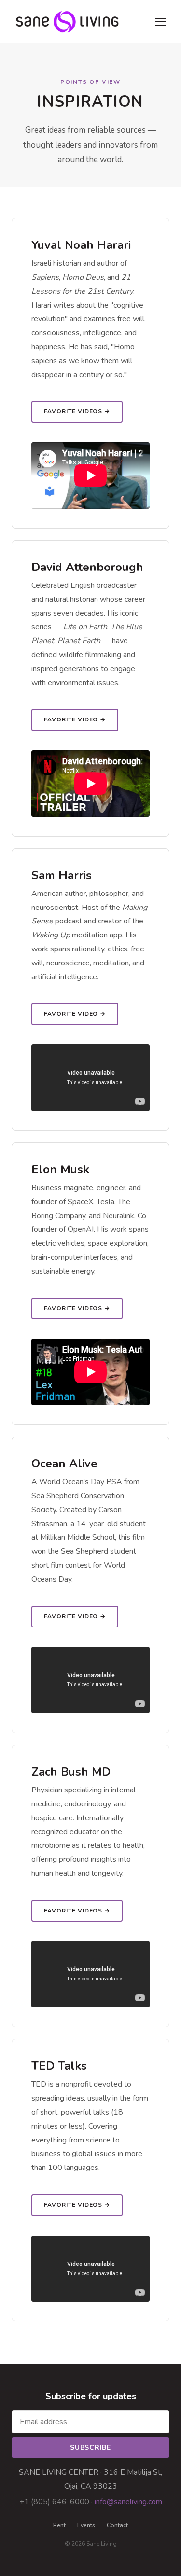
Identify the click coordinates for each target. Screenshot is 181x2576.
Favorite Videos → (77, 411)
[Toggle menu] (160, 22)
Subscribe (90, 2447)
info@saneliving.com (128, 2502)
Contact (117, 2525)
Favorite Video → (75, 719)
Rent (59, 2525)
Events (86, 2525)
